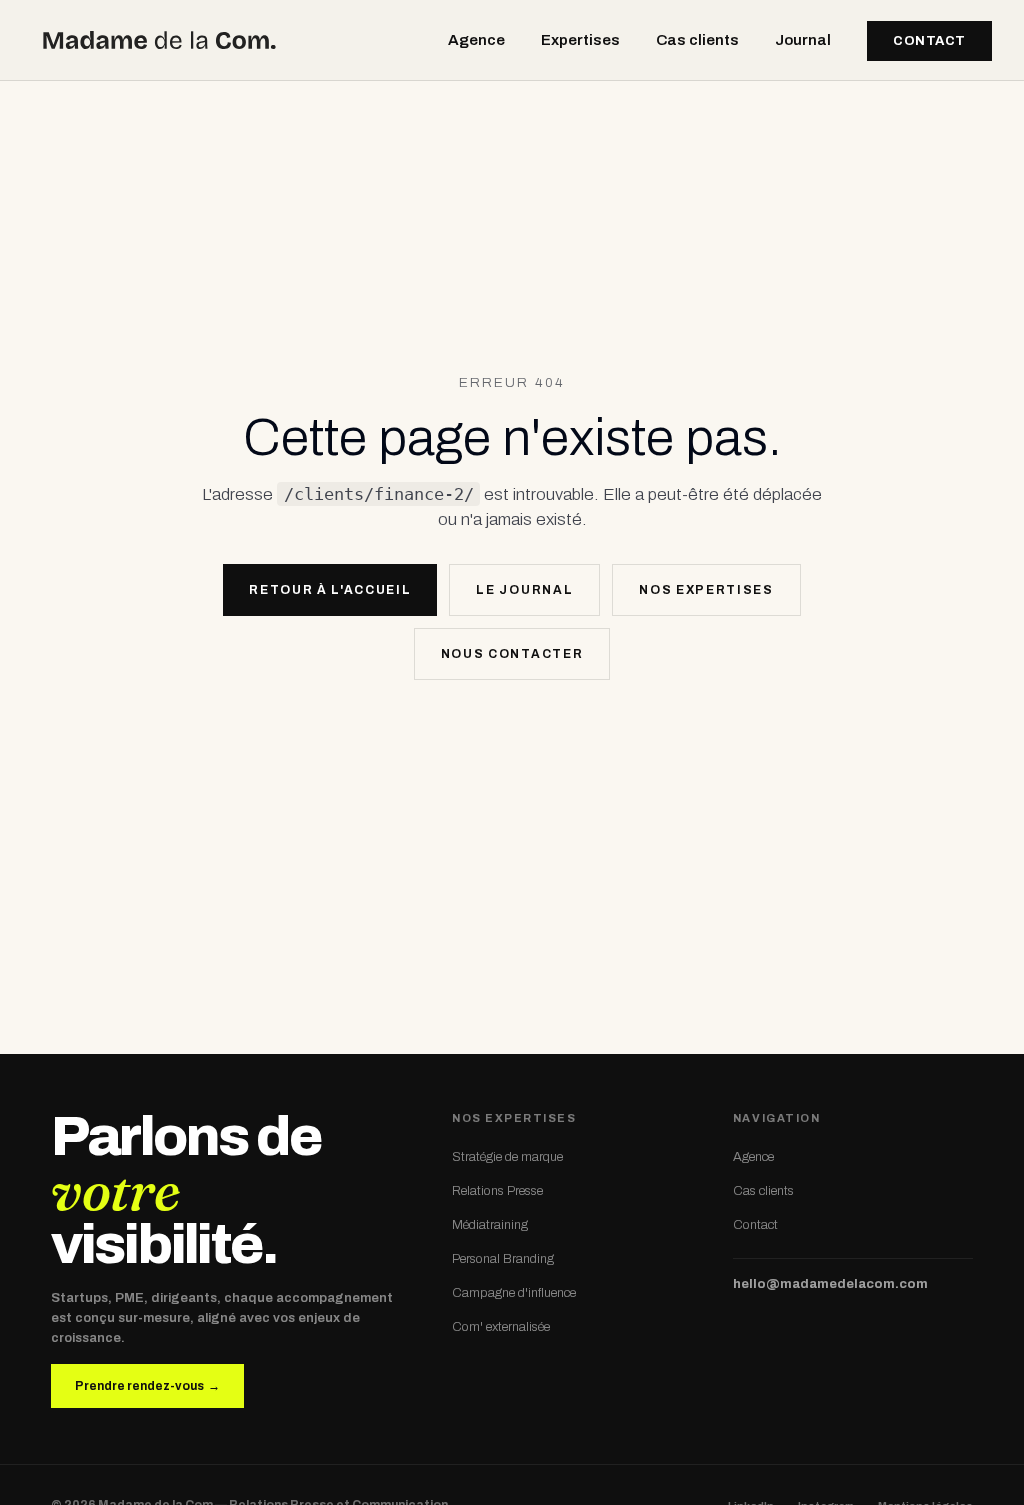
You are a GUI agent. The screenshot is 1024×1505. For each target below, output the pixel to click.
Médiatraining (490, 1225)
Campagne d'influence (514, 1293)
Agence (476, 40)
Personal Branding (503, 1259)
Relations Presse (497, 1191)
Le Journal (524, 590)
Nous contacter (512, 654)
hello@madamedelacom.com (830, 1284)
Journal (803, 40)
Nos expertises (706, 590)
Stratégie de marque (507, 1157)
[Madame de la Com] (159, 40)
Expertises (580, 40)
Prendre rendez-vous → (147, 1386)
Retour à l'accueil (330, 590)
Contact (929, 41)
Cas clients (697, 40)
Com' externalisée (501, 1327)
